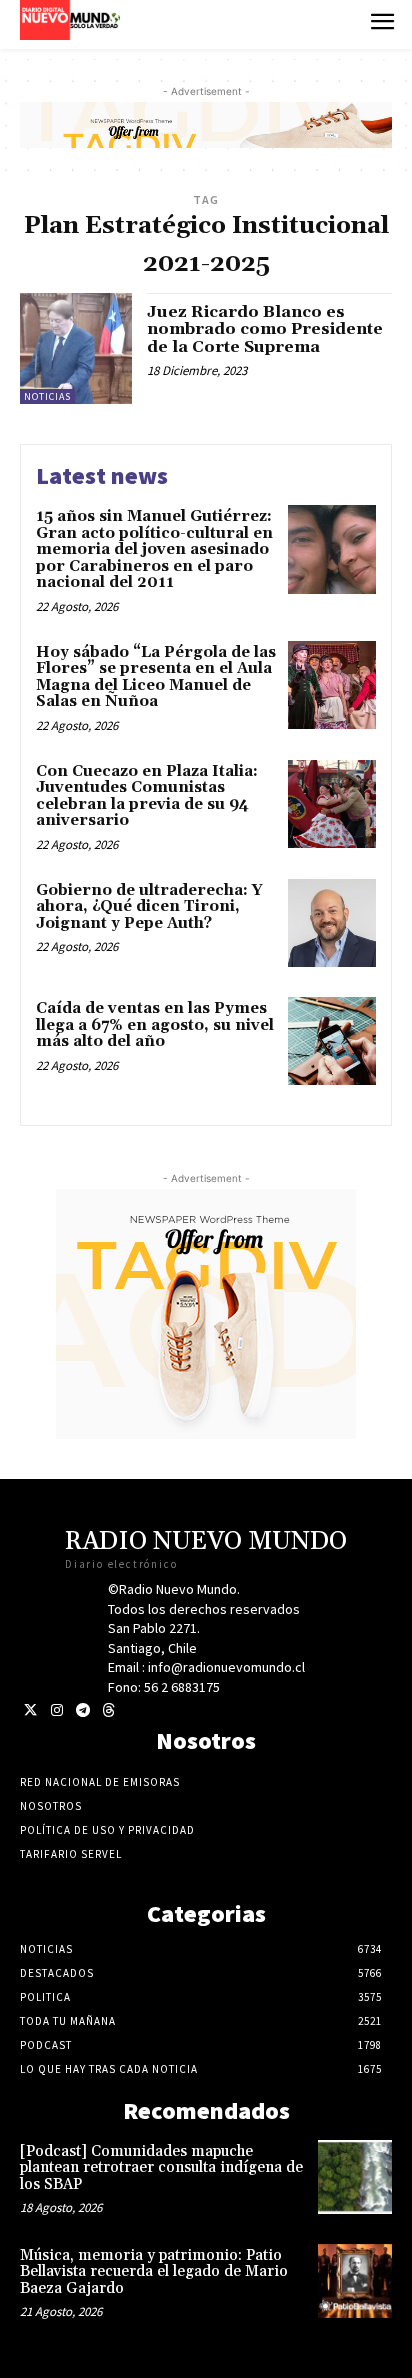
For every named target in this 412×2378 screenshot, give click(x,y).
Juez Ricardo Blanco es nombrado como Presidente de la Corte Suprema (265, 329)
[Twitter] (30, 1710)
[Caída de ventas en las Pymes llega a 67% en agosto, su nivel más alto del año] (332, 1041)
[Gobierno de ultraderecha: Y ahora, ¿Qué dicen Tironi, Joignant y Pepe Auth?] (332, 923)
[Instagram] (56, 1710)
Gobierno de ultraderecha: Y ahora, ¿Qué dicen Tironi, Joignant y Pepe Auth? (149, 907)
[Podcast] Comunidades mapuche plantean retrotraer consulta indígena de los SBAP (161, 2168)
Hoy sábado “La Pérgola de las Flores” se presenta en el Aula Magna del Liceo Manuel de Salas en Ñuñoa (156, 677)
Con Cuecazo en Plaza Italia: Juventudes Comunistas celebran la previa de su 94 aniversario (147, 796)
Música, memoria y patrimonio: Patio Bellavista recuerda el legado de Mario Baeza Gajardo (154, 2272)
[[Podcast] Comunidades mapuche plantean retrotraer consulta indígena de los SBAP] (355, 2177)
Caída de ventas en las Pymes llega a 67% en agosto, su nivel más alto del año (155, 1025)
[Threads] (108, 1710)
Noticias (47, 396)
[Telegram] (82, 1710)
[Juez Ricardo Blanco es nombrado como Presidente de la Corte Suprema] (76, 349)
